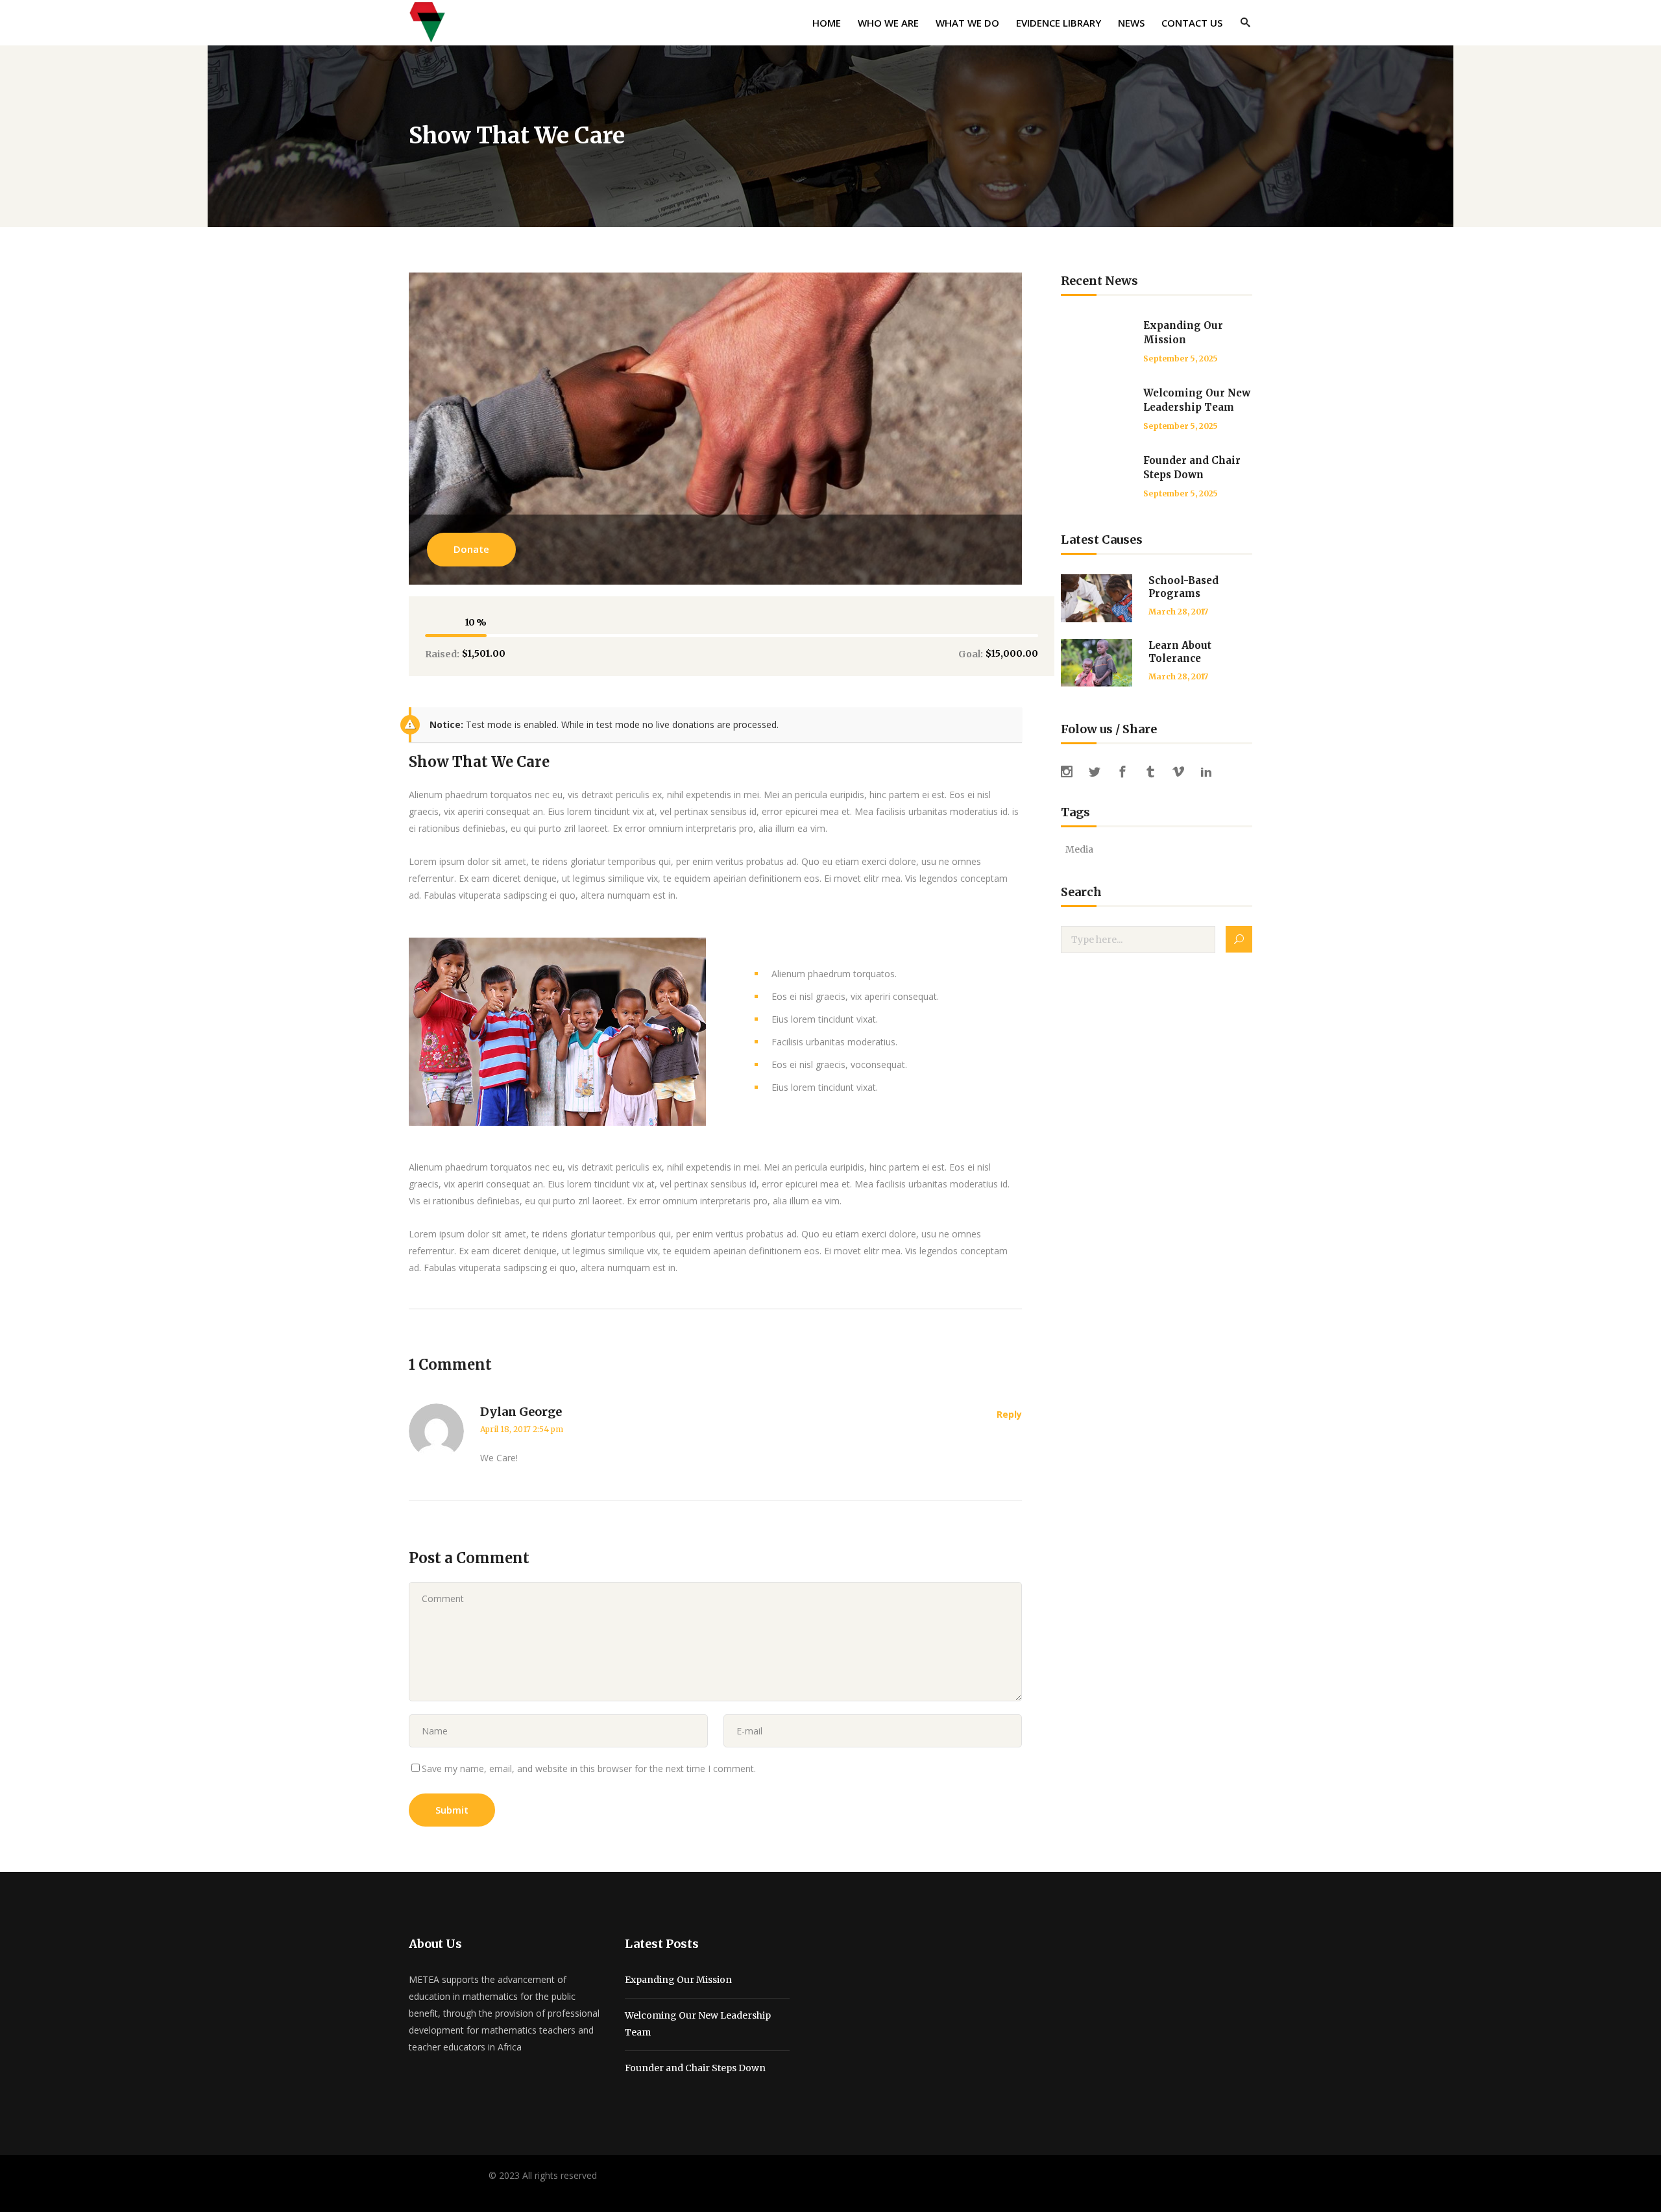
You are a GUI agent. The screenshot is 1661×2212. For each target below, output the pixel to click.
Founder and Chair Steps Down (695, 2068)
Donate (471, 549)
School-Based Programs (1183, 587)
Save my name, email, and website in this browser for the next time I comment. (589, 1768)
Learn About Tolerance (1180, 652)
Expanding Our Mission (678, 1980)
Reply (1009, 1414)
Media (1079, 849)
